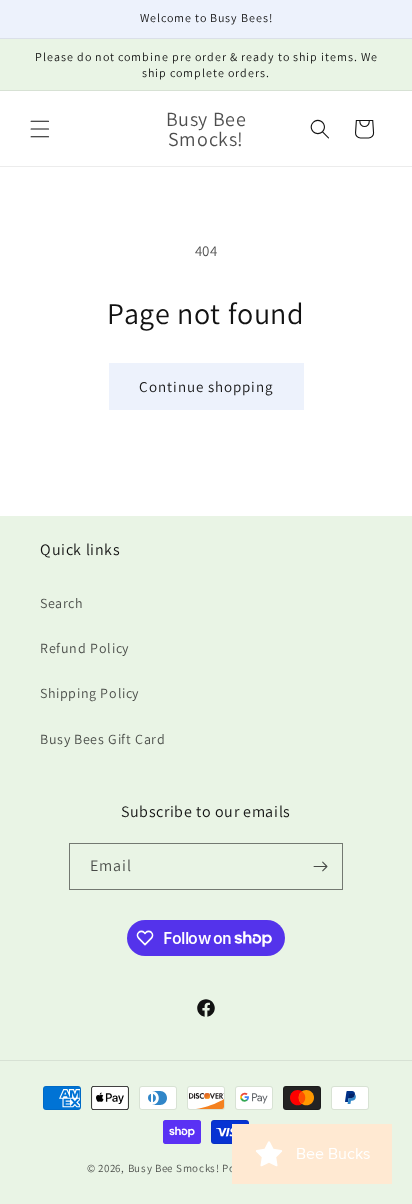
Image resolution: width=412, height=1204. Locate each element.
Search (62, 603)
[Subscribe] (320, 866)
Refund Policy (84, 648)
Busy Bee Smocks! (175, 1168)
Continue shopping (206, 386)
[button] (40, 129)
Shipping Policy (89, 693)
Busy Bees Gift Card (102, 739)
